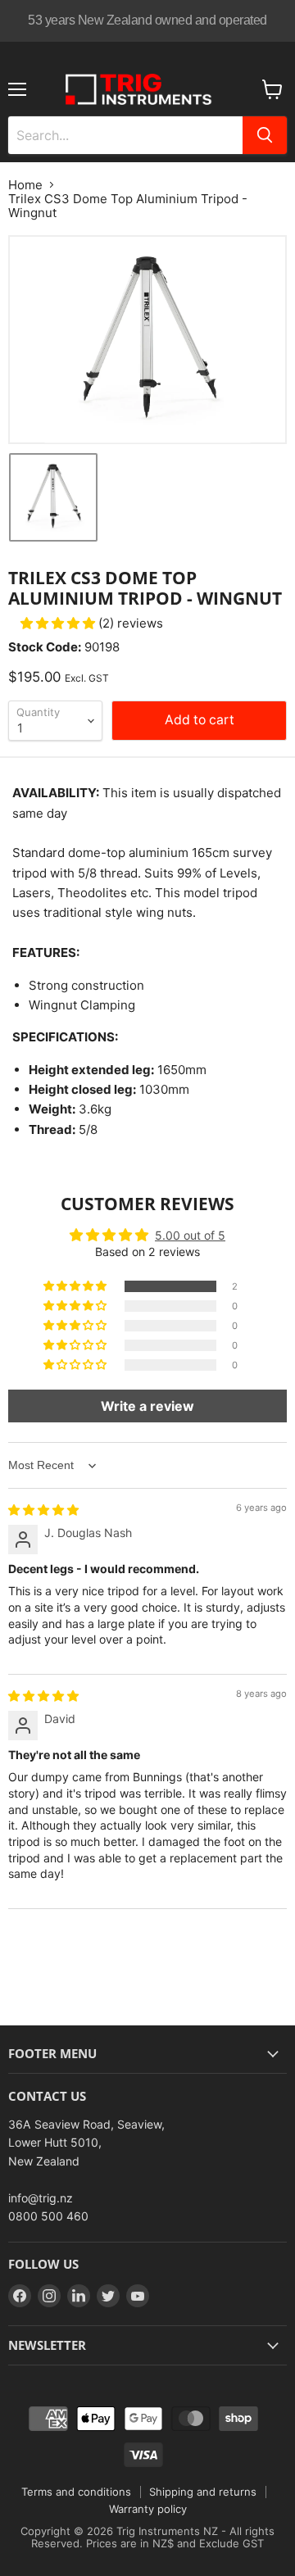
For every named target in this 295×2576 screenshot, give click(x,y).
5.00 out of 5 (190, 1235)
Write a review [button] (147, 1406)
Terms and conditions (76, 2492)
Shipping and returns (203, 2492)
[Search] (265, 135)
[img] (43, 1510)
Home (25, 185)
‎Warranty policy (148, 2509)
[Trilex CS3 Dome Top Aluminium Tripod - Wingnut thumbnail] (53, 497)
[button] (59, 623)
